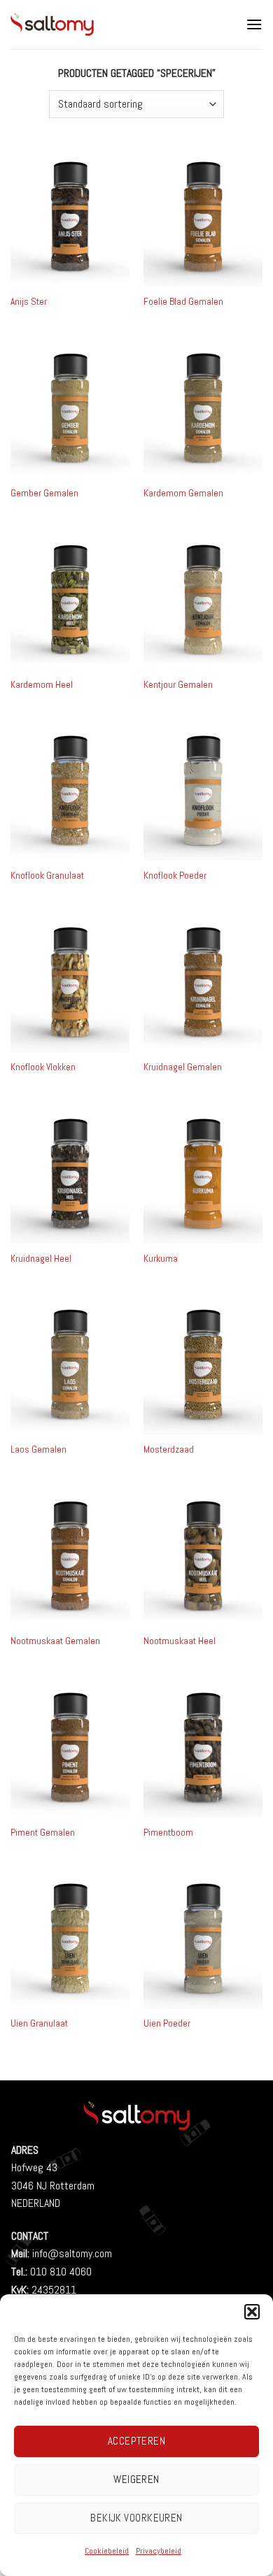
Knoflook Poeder (175, 876)
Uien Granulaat (39, 2023)
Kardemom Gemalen (183, 493)
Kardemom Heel (42, 685)
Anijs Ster (29, 302)
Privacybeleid (159, 2551)
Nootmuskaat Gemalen (55, 1641)
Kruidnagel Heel (41, 1259)
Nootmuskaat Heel (180, 1641)
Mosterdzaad (169, 1449)
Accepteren (137, 2441)
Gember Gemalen (44, 493)
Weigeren (136, 2479)
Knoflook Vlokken (43, 1067)
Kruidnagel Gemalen (183, 1067)
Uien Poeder (167, 2023)
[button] (252, 2312)
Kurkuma (161, 1259)
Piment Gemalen (43, 1833)
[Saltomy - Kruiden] (105, 24)
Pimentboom (168, 1833)
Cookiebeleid (107, 2551)
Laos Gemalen (38, 1449)
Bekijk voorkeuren (136, 2518)
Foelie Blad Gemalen (183, 302)
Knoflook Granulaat (47, 876)
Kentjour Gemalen (178, 685)
